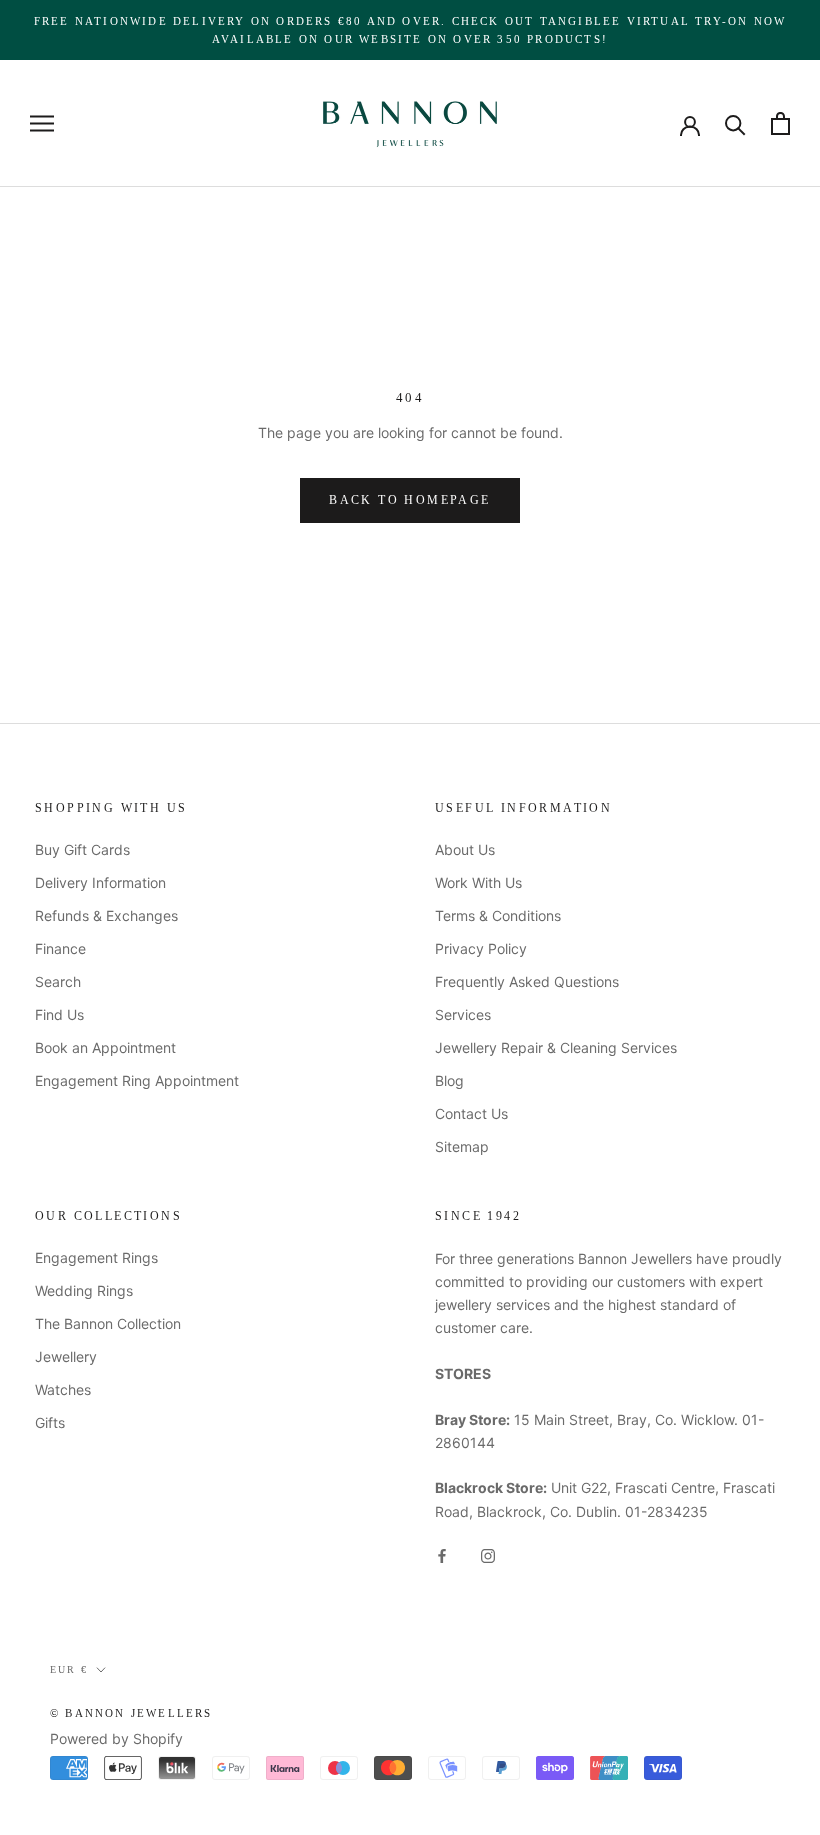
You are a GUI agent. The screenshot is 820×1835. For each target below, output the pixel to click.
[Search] (735, 123)
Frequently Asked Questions (527, 981)
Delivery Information (100, 882)
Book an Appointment (105, 1047)
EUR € (69, 1669)
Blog (449, 1080)
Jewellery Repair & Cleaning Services (556, 1047)
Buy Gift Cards (82, 849)
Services (463, 1014)
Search (58, 981)
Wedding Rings (84, 1290)
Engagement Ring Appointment (137, 1080)
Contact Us (471, 1113)
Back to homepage (409, 500)
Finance (60, 948)
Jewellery (66, 1356)
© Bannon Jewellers (131, 1713)
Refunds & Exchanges (106, 915)
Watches (63, 1389)
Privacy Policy (481, 948)
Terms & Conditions (498, 915)
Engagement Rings (96, 1257)
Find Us (59, 1014)
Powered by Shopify (116, 1738)
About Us (465, 849)
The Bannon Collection (108, 1323)
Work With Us (478, 882)
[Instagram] (488, 1554)
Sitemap (462, 1146)
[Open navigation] (42, 123)
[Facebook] (442, 1554)
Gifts (50, 1422)
